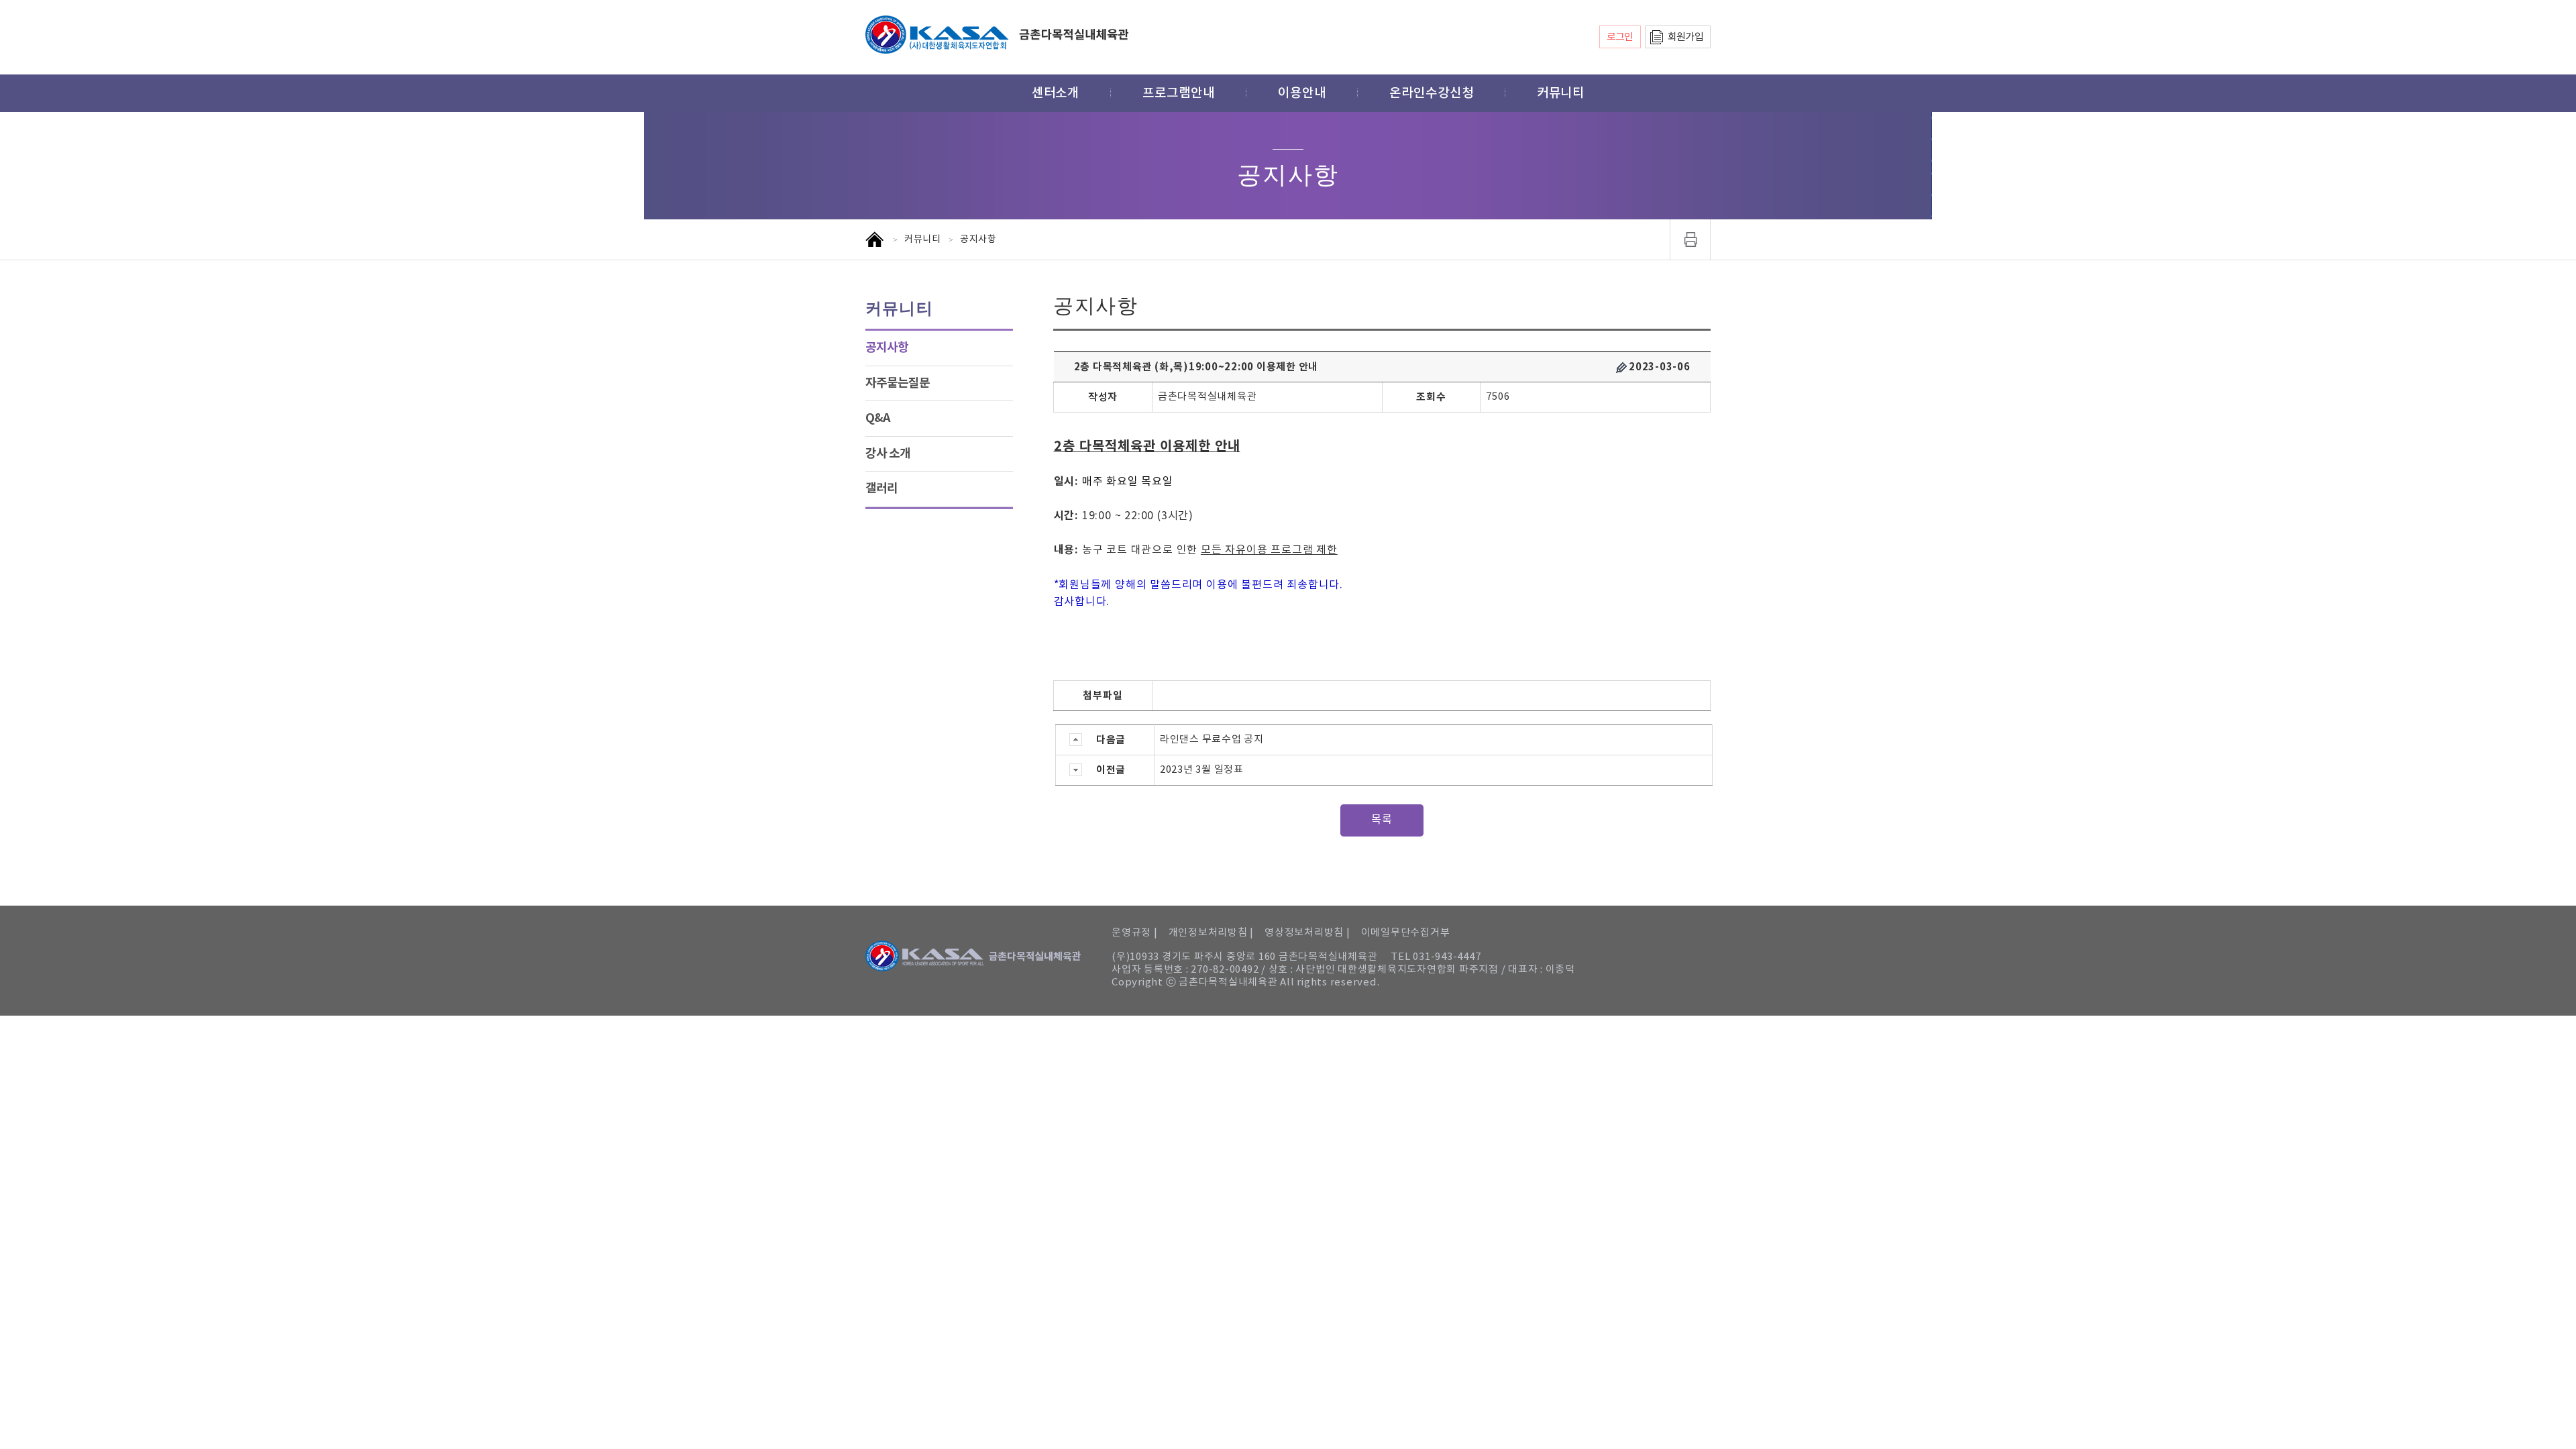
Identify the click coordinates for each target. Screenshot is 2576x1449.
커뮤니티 (1561, 93)
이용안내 (1302, 93)
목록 (1382, 820)
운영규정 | (1135, 933)
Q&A (878, 418)
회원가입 (1685, 37)
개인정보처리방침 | (1212, 933)
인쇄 (1690, 239)
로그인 (1620, 37)
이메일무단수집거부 (1406, 933)
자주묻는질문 (898, 383)
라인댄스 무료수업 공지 (1212, 740)
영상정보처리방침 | (1307, 933)
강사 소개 (888, 453)
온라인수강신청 (1432, 93)
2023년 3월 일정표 (1202, 770)
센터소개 (1056, 93)
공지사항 (887, 347)
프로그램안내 (1179, 93)
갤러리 (881, 488)
